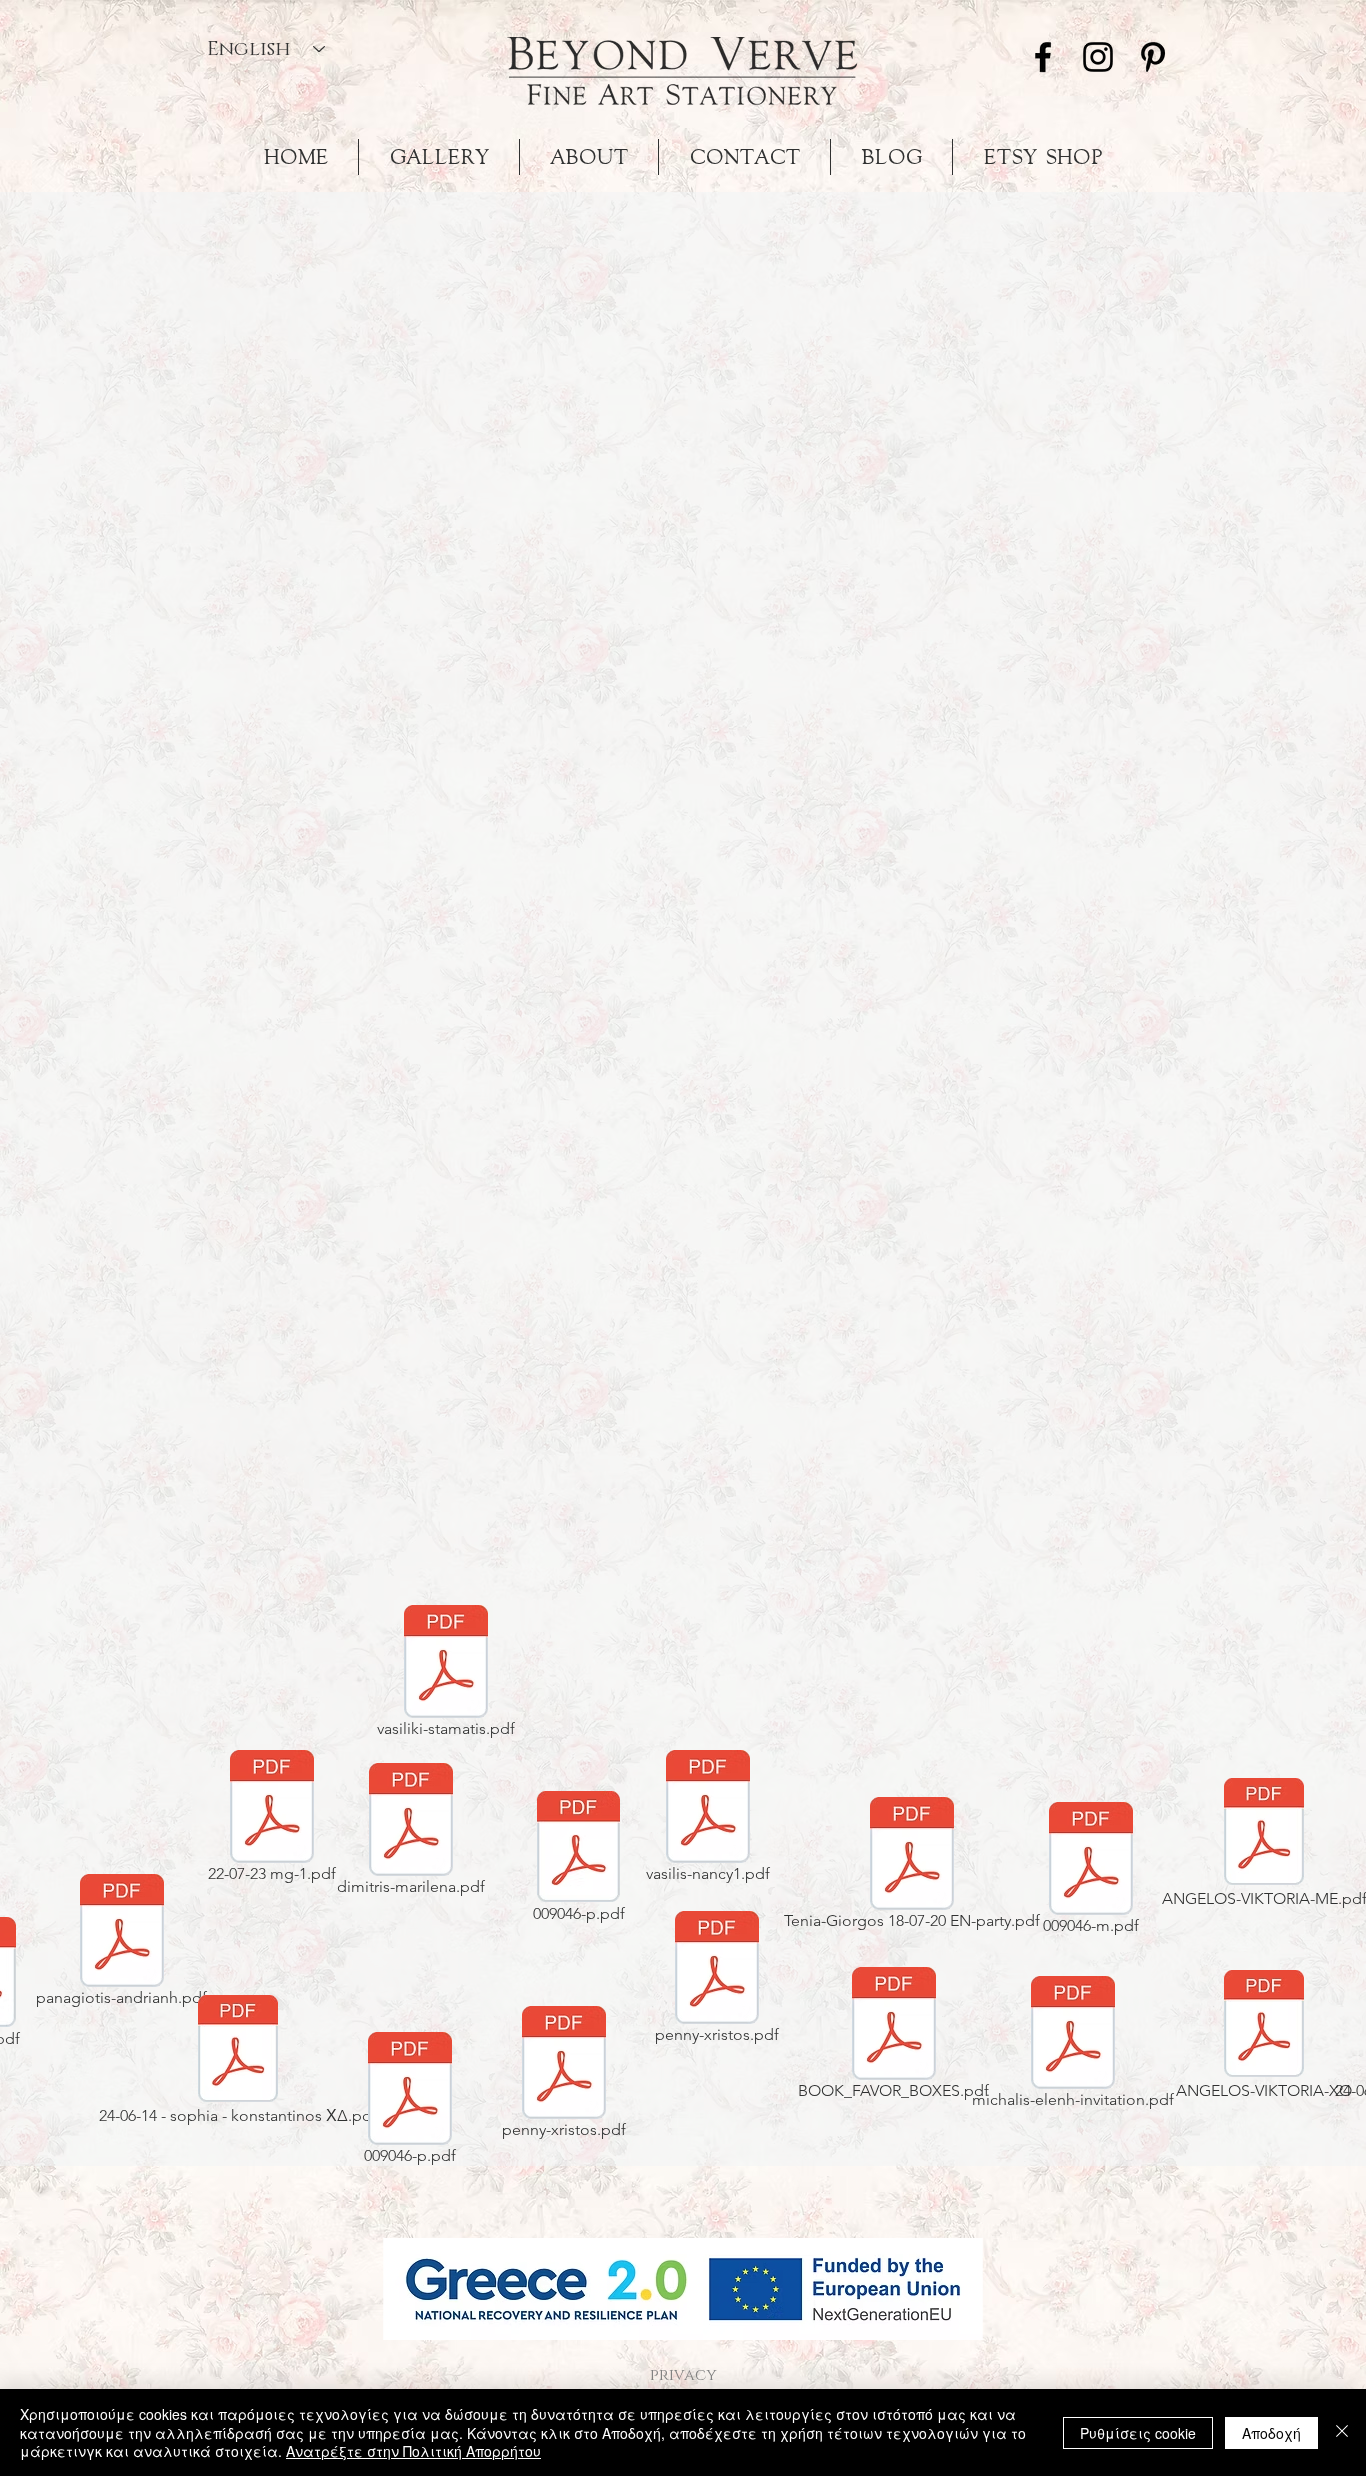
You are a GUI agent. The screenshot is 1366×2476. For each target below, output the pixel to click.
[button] (683, 2289)
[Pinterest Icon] (1153, 57)
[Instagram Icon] (1098, 57)
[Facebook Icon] (1043, 57)
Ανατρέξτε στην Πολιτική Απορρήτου (413, 2451)
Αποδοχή (1271, 2433)
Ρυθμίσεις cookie (1138, 2433)
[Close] (1342, 2432)
